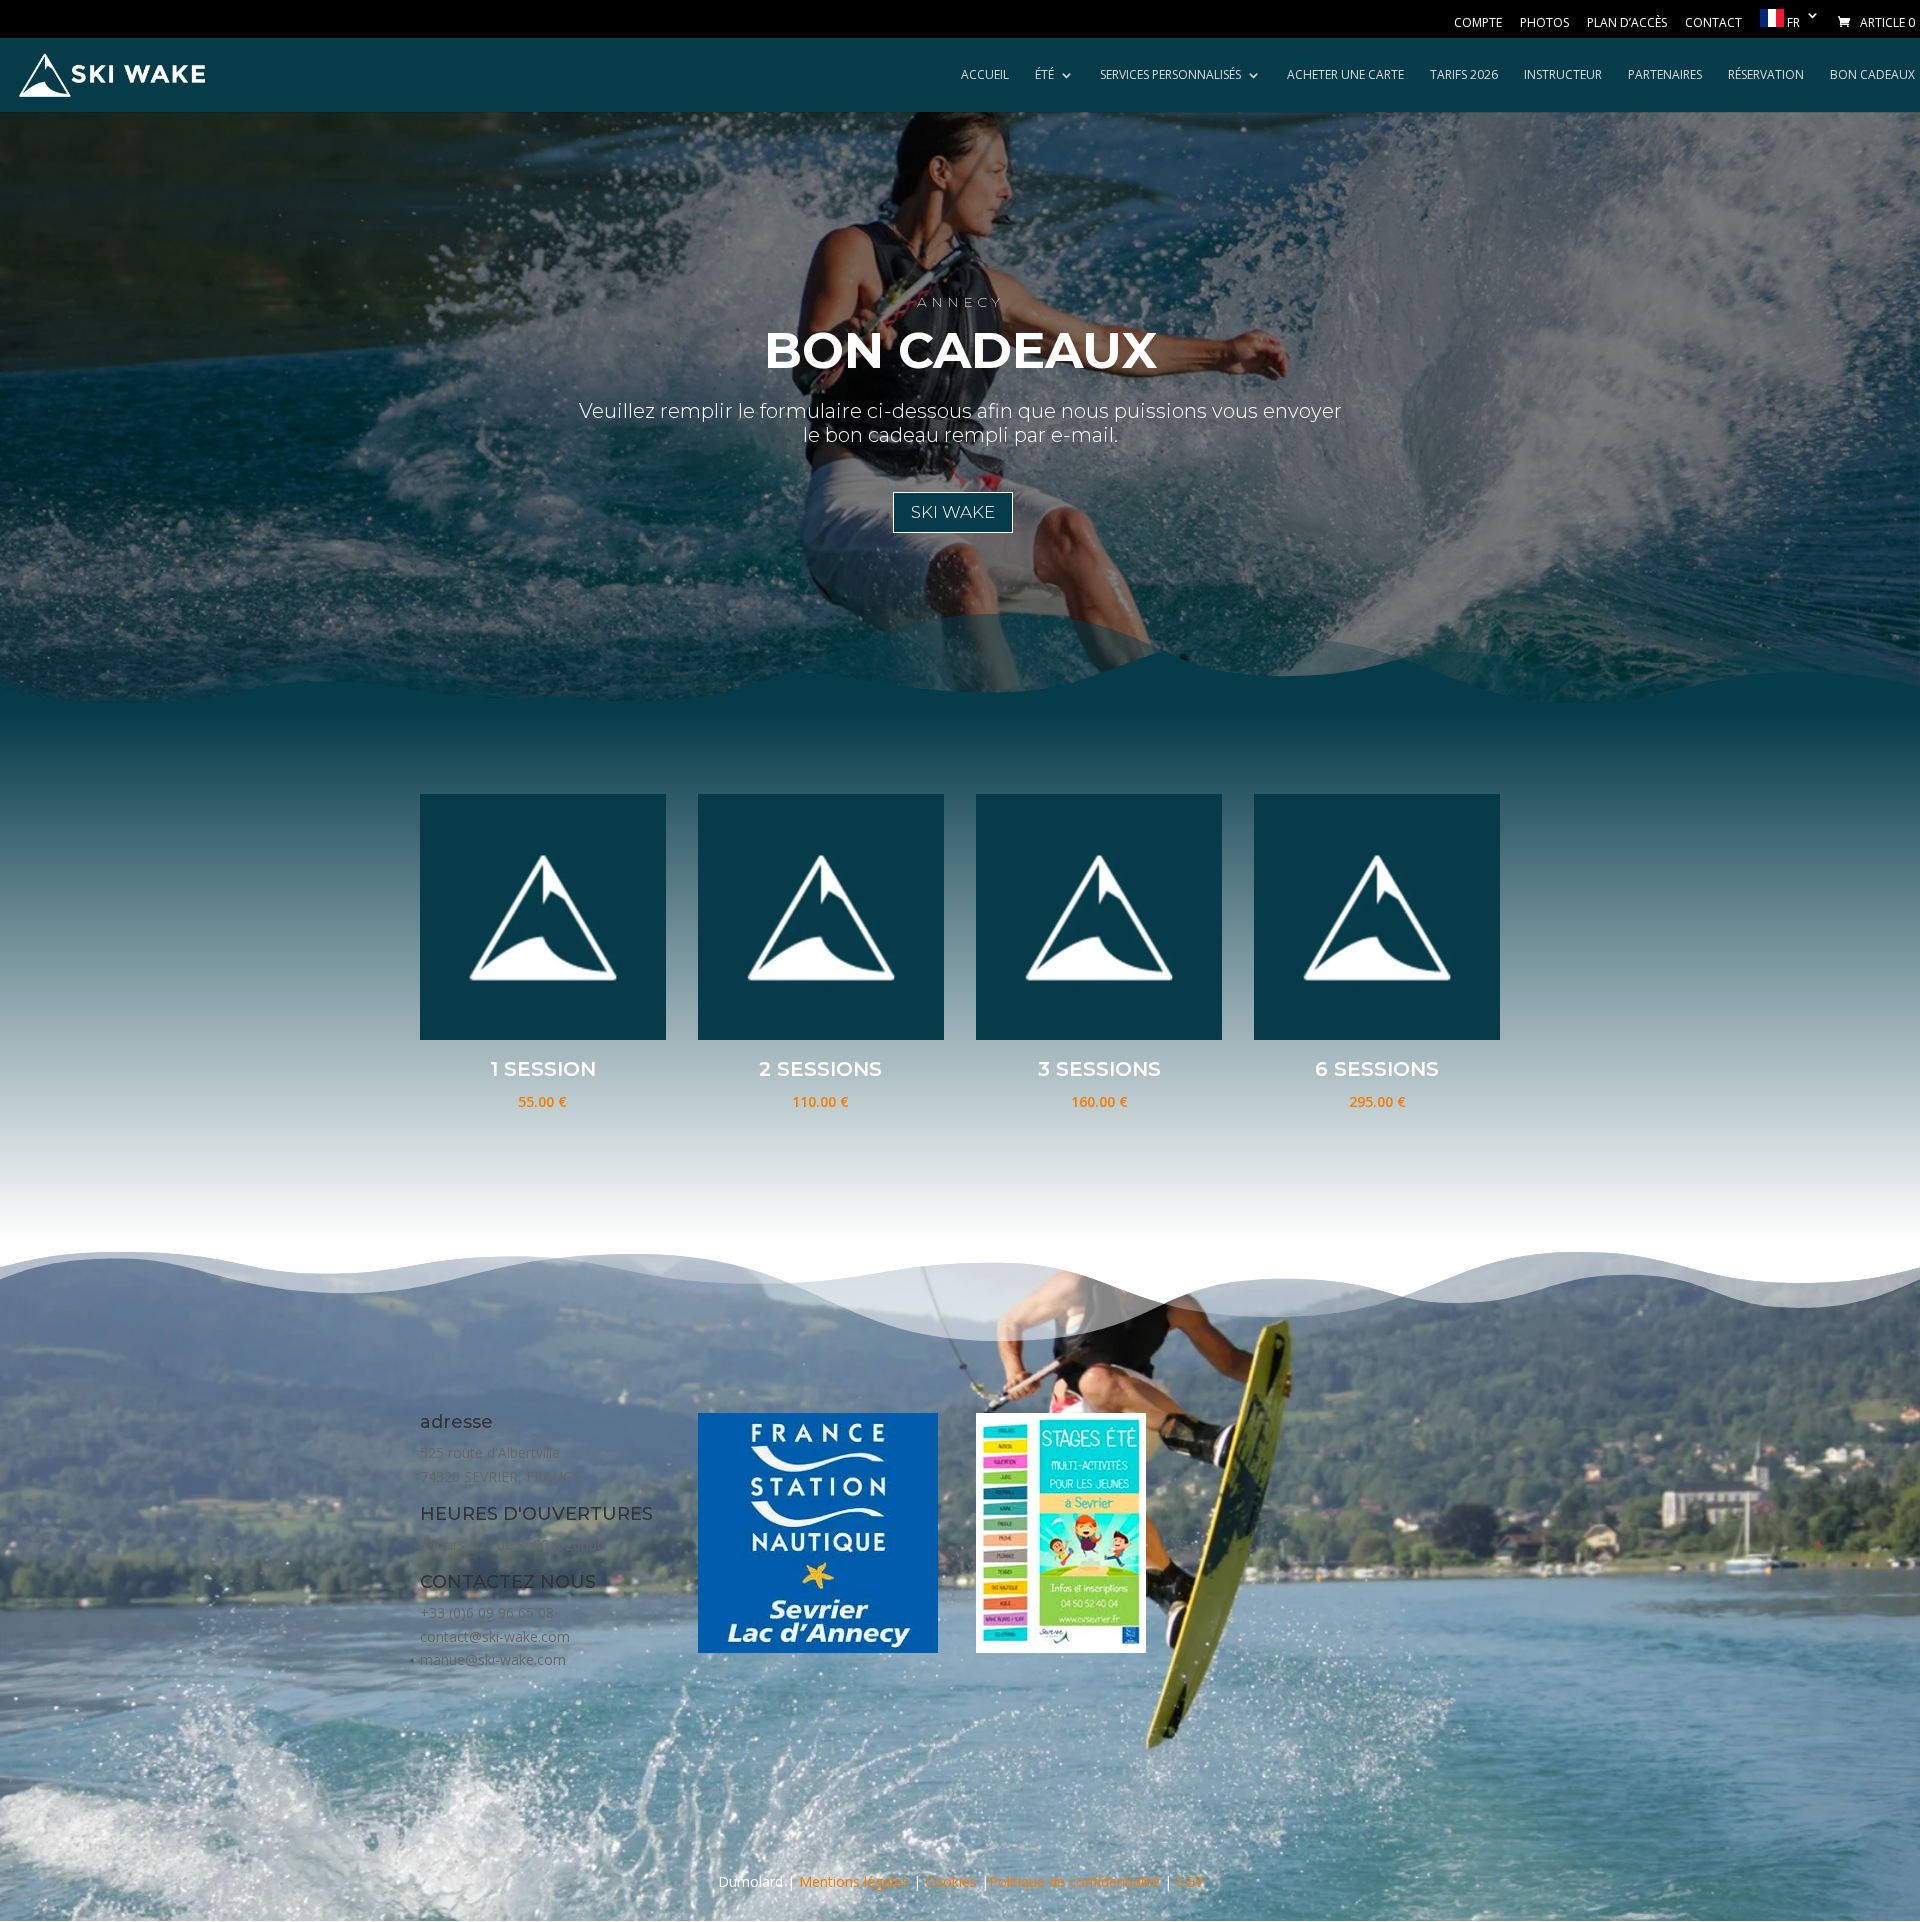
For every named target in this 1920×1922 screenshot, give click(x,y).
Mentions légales (854, 1881)
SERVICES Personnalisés (1170, 75)
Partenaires (1665, 75)
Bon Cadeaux (1872, 75)
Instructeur (1563, 75)
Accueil (985, 75)
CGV (1189, 1881)
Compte (1478, 24)
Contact (1713, 24)
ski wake (953, 512)
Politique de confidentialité (1074, 1881)
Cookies (951, 1881)
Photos (1544, 24)
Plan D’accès (1627, 24)
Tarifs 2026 (1464, 75)
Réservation (1766, 75)
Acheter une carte (1345, 75)
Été (1044, 75)
